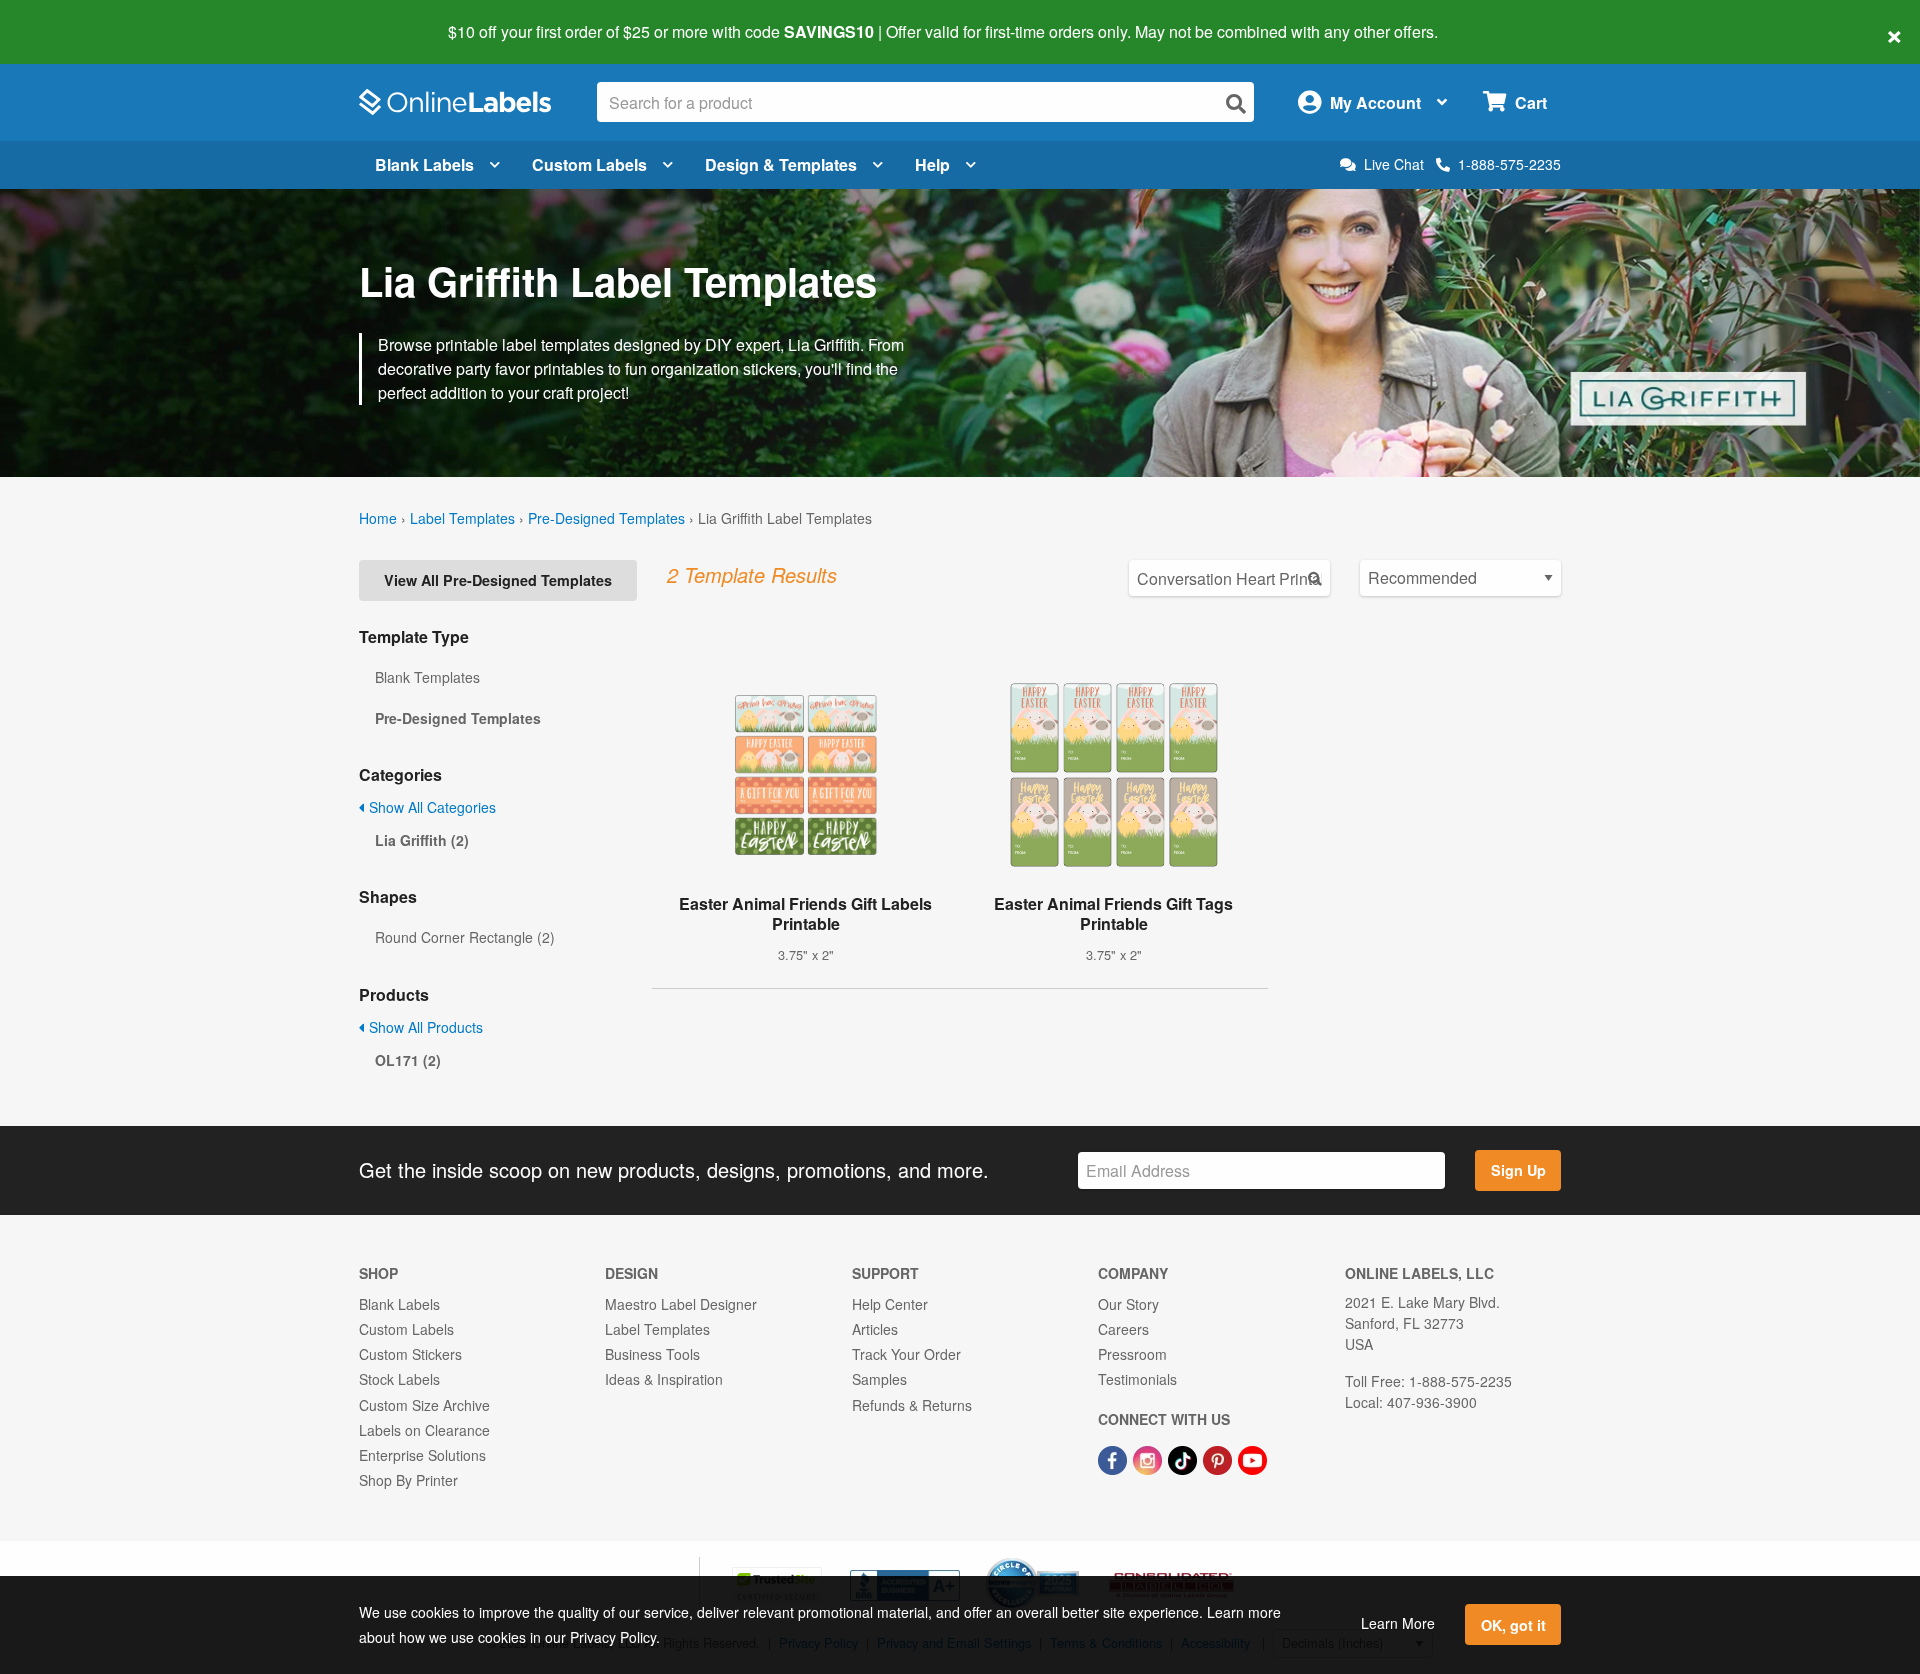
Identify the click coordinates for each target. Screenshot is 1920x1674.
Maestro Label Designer (681, 1304)
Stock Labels (399, 1379)
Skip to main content (72, 18)
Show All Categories (430, 807)
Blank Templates (427, 677)
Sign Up (1518, 1170)
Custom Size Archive (424, 1405)
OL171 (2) (408, 1060)
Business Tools (652, 1354)
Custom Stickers (410, 1354)
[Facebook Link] (1114, 1458)
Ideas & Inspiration (664, 1379)
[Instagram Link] (1149, 1458)
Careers (1123, 1329)
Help (932, 164)
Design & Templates (781, 164)
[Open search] (1236, 103)
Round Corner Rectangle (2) (465, 937)
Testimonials (1137, 1379)
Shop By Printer (408, 1480)
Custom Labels (589, 164)
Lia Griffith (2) (422, 840)
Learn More (1398, 1623)
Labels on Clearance (424, 1430)
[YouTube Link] (1252, 1458)
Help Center (890, 1304)
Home (378, 518)
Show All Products (424, 1027)
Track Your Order (906, 1354)
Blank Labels (424, 164)
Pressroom (1132, 1354)
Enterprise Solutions (422, 1455)
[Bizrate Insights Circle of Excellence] (1072, 1560)
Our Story (1128, 1304)
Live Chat (1394, 164)
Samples (879, 1379)
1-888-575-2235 (1509, 164)
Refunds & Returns (912, 1405)
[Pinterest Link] (1219, 1458)
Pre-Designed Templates (606, 518)
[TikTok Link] (1184, 1458)
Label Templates (462, 518)
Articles (875, 1329)
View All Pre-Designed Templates (498, 580)
